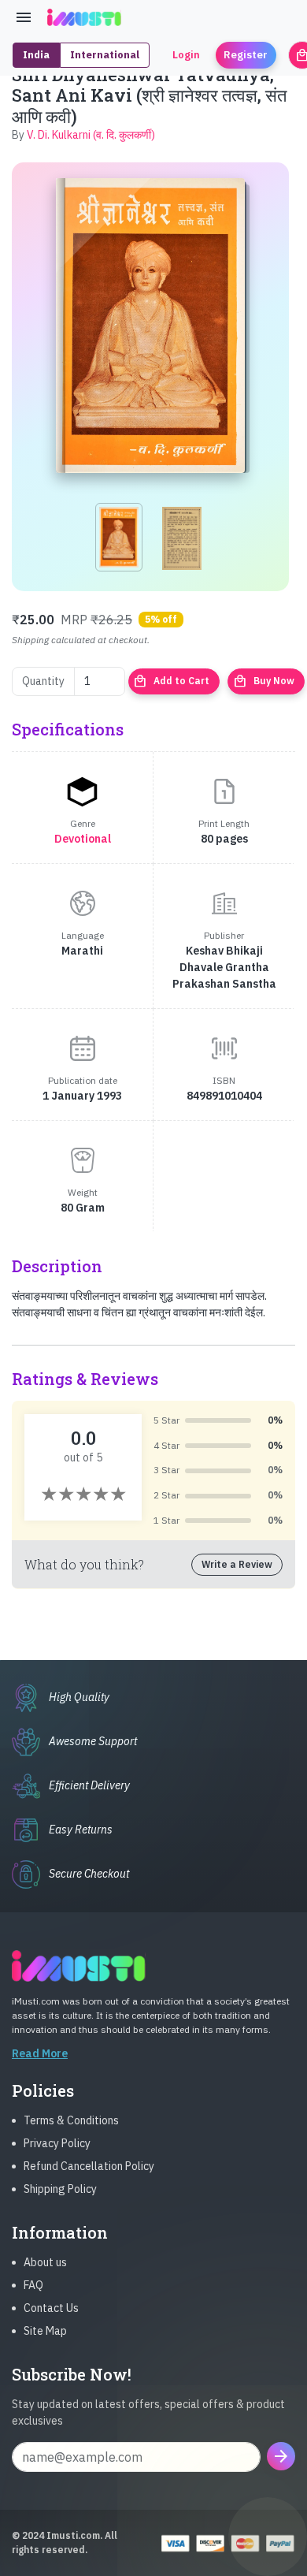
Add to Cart (171, 681)
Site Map (45, 2331)
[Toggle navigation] (24, 17)
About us (45, 2262)
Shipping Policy (60, 2189)
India (36, 55)
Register (246, 55)
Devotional (83, 839)
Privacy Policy (57, 2143)
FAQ (33, 2285)
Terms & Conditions (71, 2120)
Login (186, 55)
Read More (40, 2053)
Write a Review (237, 1564)
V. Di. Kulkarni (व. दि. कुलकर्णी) (91, 135)
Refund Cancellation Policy (89, 2166)
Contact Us (51, 2308)
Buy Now (264, 681)
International (105, 55)
